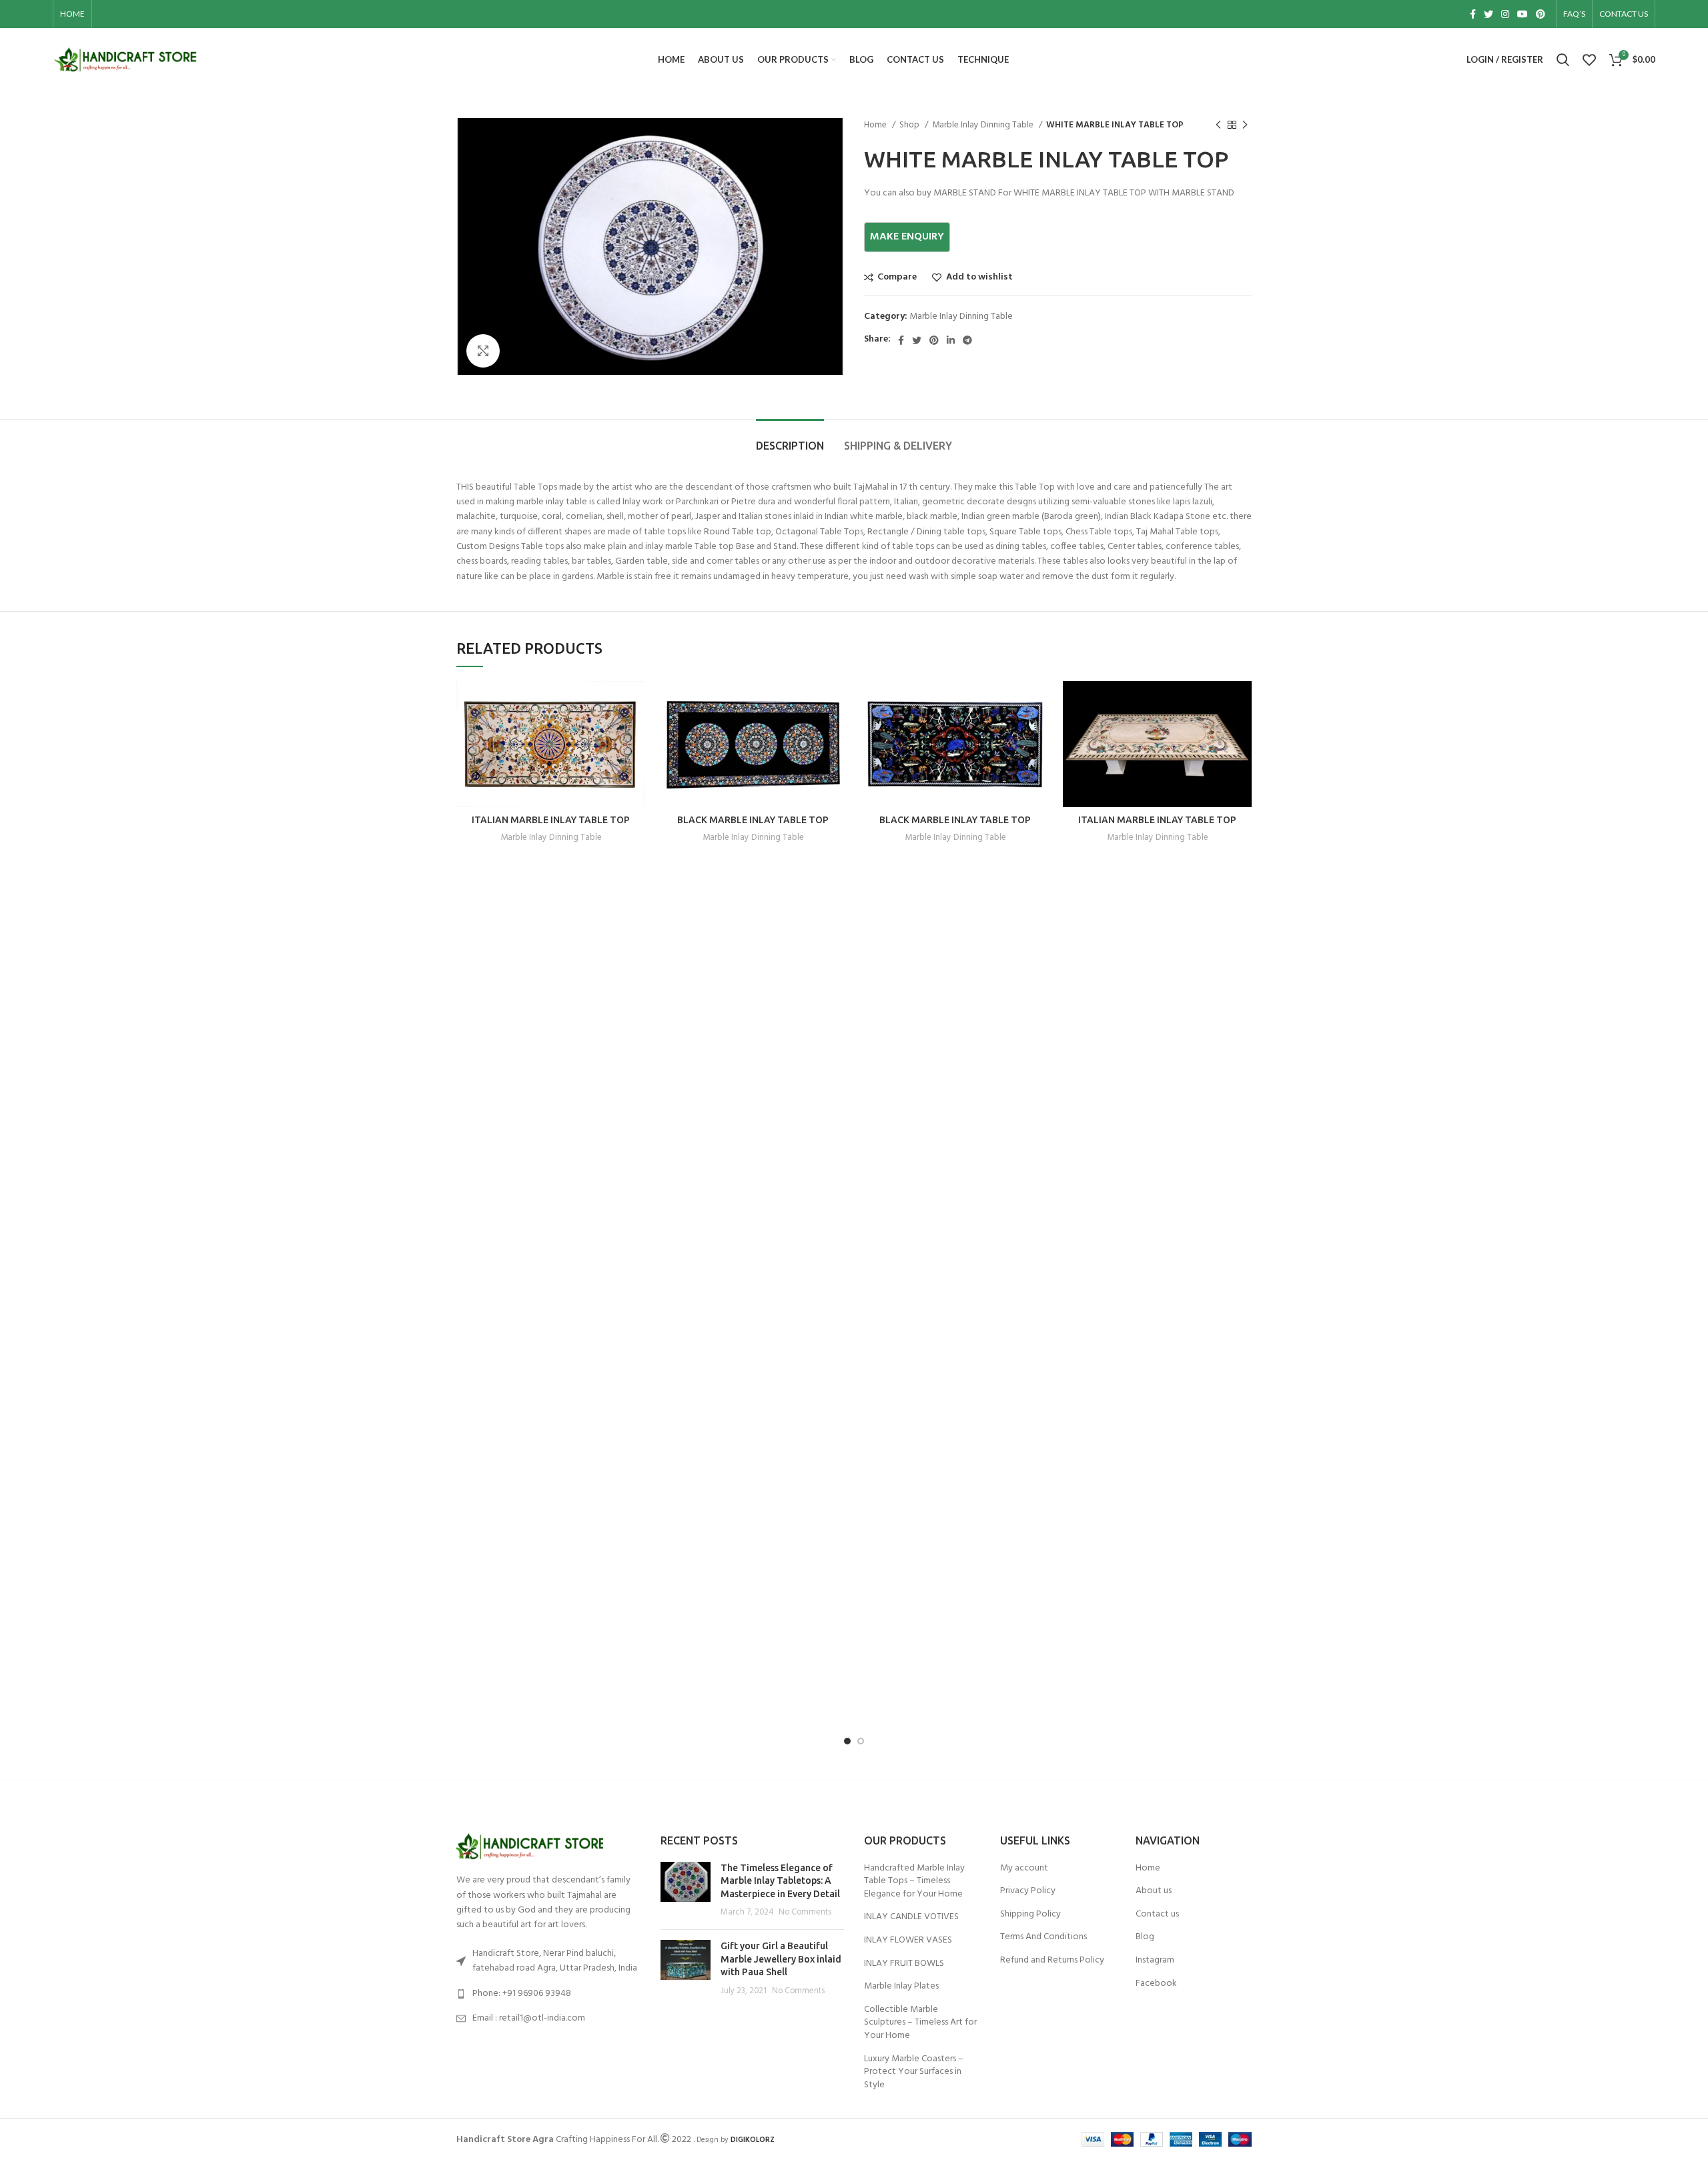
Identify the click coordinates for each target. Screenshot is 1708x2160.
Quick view (635, 733)
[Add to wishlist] (635, 763)
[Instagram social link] (1505, 14)
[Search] (1563, 60)
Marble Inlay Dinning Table (984, 125)
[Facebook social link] (1473, 14)
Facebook (1156, 1984)
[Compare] (635, 703)
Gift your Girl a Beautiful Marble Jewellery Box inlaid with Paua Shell (781, 1959)
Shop (910, 125)
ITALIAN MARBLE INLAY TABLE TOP (551, 820)
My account (1024, 1868)
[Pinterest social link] (1541, 14)
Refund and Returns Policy (1052, 1961)
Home (876, 125)
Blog (1145, 1937)
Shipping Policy (1030, 1915)
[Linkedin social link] (951, 340)
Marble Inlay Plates (901, 1987)
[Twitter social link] (1488, 14)
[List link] (548, 1994)
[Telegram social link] (967, 340)
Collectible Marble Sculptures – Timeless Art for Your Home (920, 2023)
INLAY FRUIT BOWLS (904, 1964)
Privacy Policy (1028, 1891)
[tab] (790, 439)
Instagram (1155, 1961)
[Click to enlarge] (483, 351)
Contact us (1157, 1915)
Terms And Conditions (1043, 1937)
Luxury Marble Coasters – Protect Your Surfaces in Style (914, 2072)
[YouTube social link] (1523, 14)
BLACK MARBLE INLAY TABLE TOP (753, 820)
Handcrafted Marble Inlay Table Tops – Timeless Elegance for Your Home (914, 1881)
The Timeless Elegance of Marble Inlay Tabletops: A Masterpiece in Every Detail (780, 1881)
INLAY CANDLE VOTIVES (911, 1917)
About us (1154, 1891)
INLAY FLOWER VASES (908, 1941)
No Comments (805, 1913)
